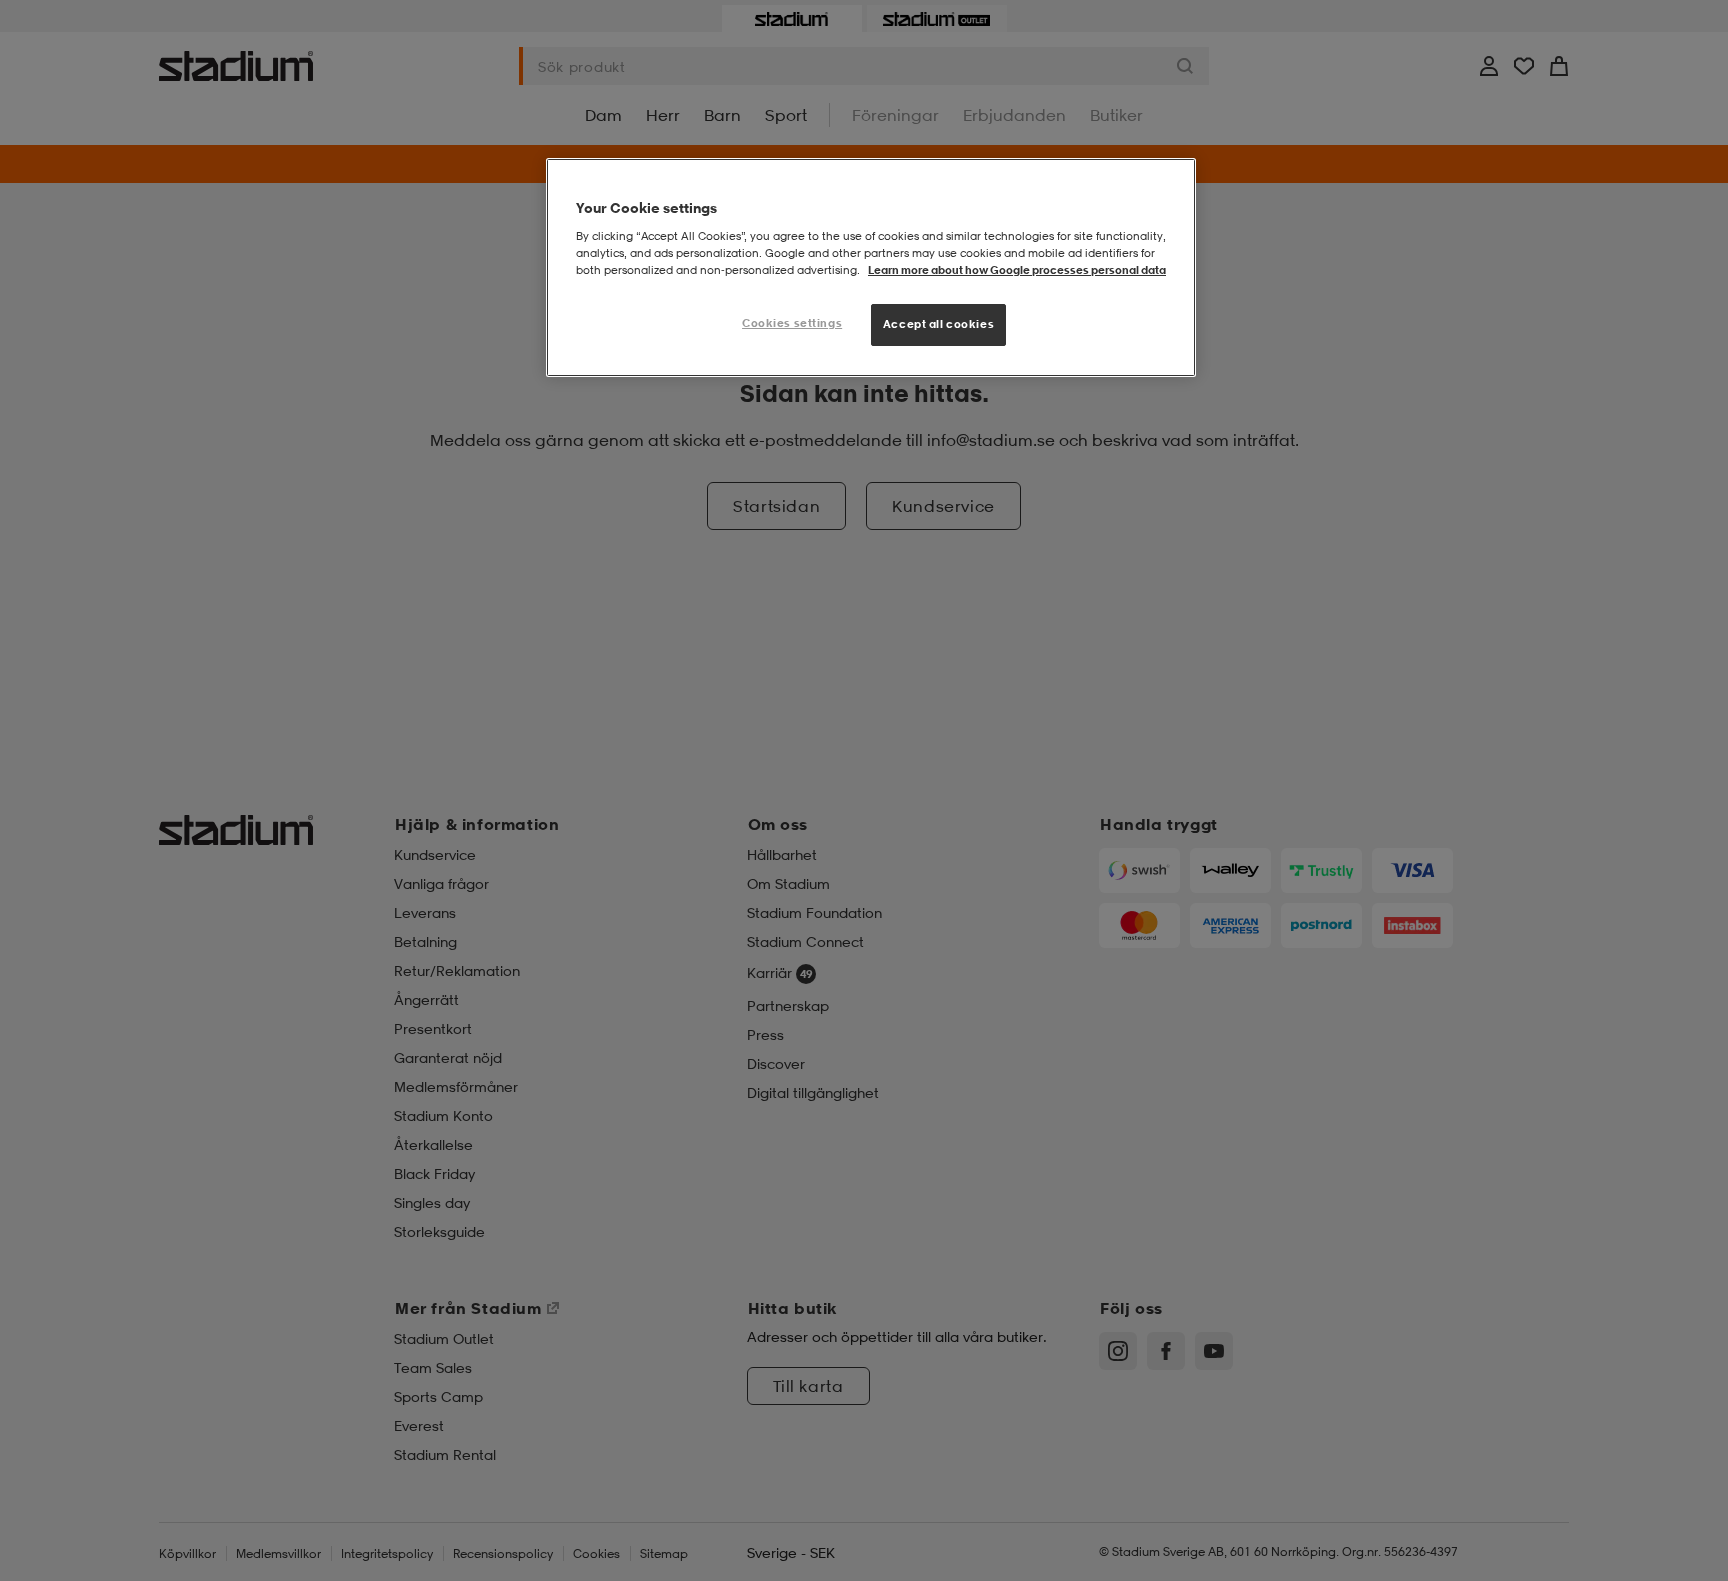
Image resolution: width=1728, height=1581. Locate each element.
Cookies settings (792, 323)
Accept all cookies (938, 324)
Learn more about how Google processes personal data (1017, 270)
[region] (871, 267)
